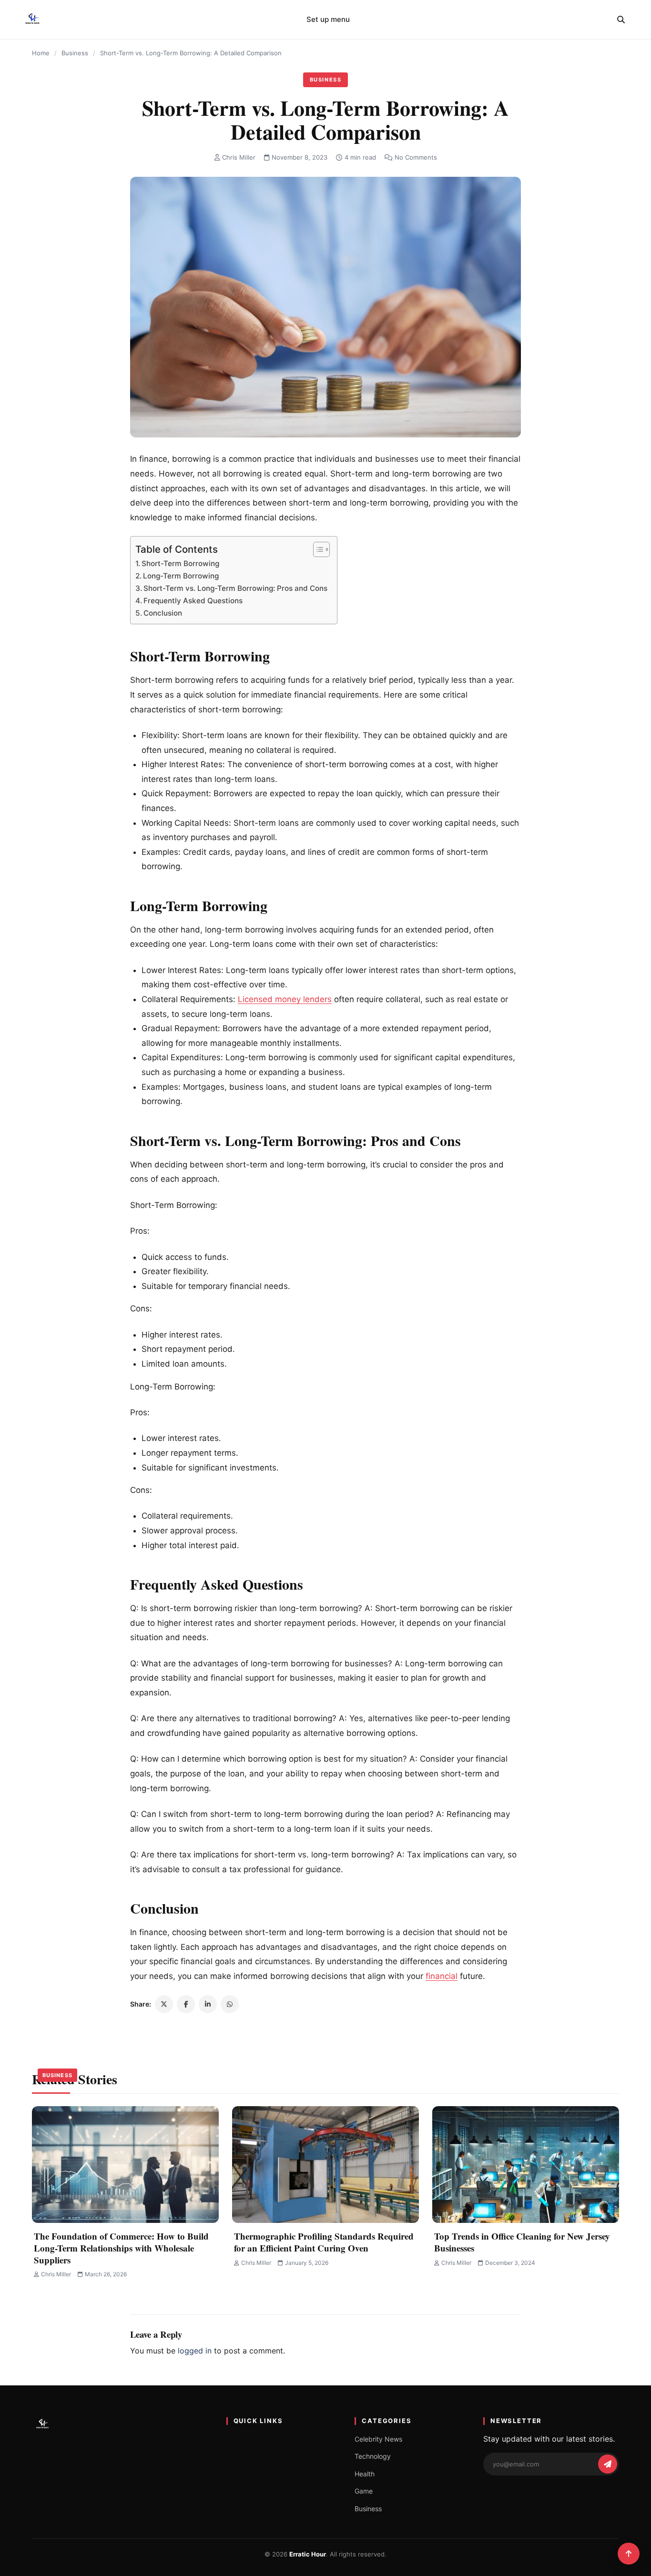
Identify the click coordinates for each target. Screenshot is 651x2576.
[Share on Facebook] (186, 2004)
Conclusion (163, 613)
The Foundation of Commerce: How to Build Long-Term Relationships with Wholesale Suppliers (121, 2248)
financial (442, 1976)
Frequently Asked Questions (193, 601)
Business (75, 53)
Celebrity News (378, 2439)
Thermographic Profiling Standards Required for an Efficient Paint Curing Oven (324, 2242)
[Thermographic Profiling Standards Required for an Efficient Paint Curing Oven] (325, 2165)
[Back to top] (629, 2554)
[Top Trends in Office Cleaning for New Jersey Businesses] (526, 2165)
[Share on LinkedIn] (208, 2004)
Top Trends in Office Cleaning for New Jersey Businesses (522, 2242)
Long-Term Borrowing (181, 576)
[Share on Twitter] (164, 2004)
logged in (195, 2351)
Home (41, 53)
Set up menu (328, 19)
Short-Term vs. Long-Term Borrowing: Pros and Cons (235, 588)
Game (364, 2491)
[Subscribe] (608, 2464)
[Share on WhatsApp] (230, 2004)
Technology (373, 2456)
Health (365, 2474)
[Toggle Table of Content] (317, 549)
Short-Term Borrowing (180, 563)
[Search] (621, 20)
